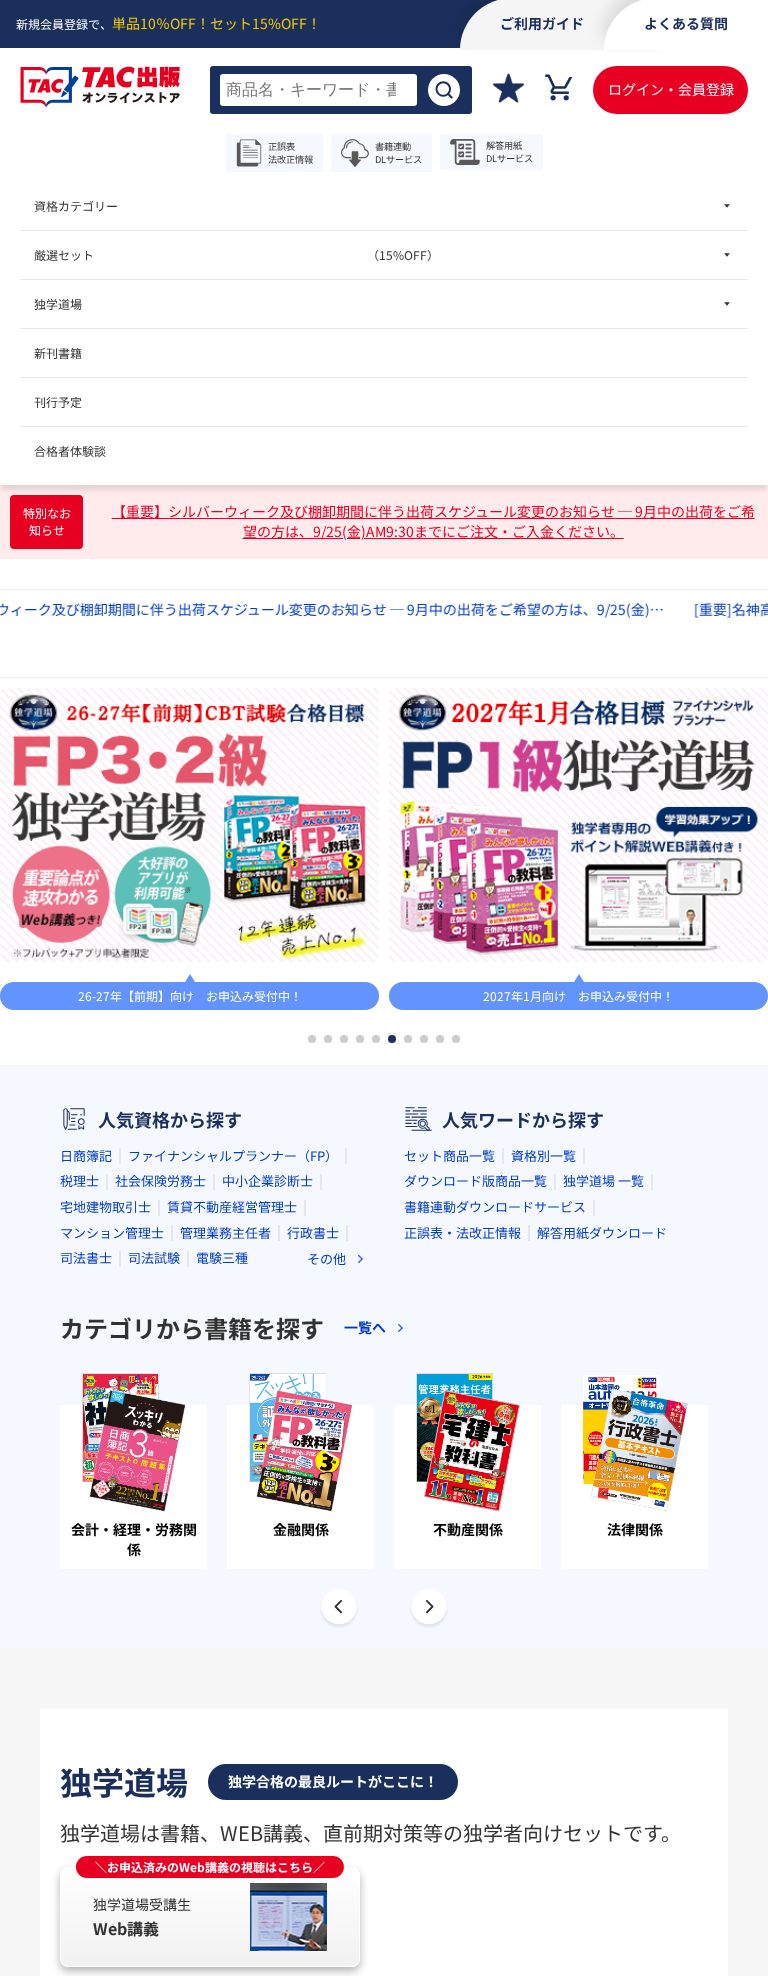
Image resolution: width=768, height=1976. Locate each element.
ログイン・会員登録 (671, 89)
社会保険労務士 (160, 1180)
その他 (326, 1258)
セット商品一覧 (449, 1155)
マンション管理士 (112, 1232)
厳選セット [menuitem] (236, 254)
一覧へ (365, 1327)
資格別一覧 (543, 1155)
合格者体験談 (70, 450)
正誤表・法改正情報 (462, 1232)
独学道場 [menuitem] (58, 303)
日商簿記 (86, 1155)
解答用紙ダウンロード (602, 1232)
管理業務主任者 (225, 1232)
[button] (312, 1039)
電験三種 (222, 1257)
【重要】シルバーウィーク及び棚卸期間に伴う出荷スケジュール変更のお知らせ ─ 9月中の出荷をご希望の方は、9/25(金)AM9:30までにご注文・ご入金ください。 (433, 521)
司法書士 (86, 1257)
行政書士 (313, 1232)
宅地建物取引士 (105, 1206)
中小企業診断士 (267, 1180)
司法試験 (154, 1257)
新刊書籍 (58, 352)
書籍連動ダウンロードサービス (495, 1206)
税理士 (79, 1180)
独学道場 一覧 (603, 1180)
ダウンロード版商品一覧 (475, 1180)
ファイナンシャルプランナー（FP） (233, 1155)
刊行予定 (58, 401)
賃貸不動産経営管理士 (232, 1206)
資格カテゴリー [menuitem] (76, 205)
